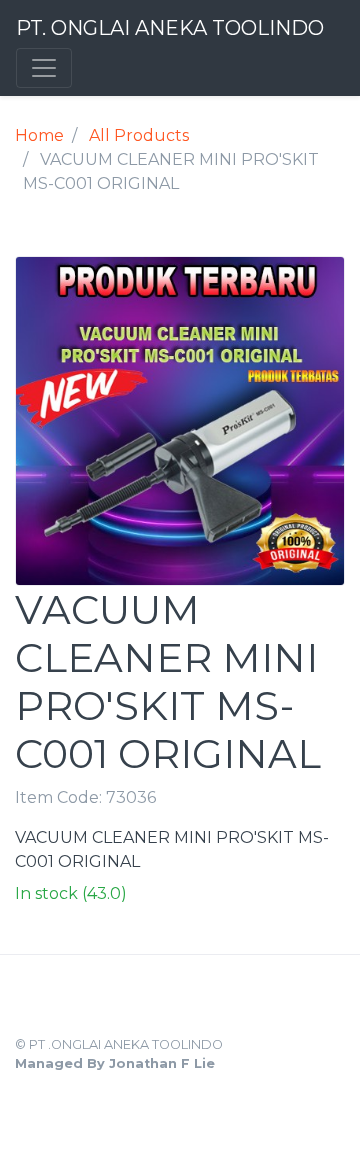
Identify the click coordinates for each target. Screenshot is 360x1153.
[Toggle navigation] (44, 68)
